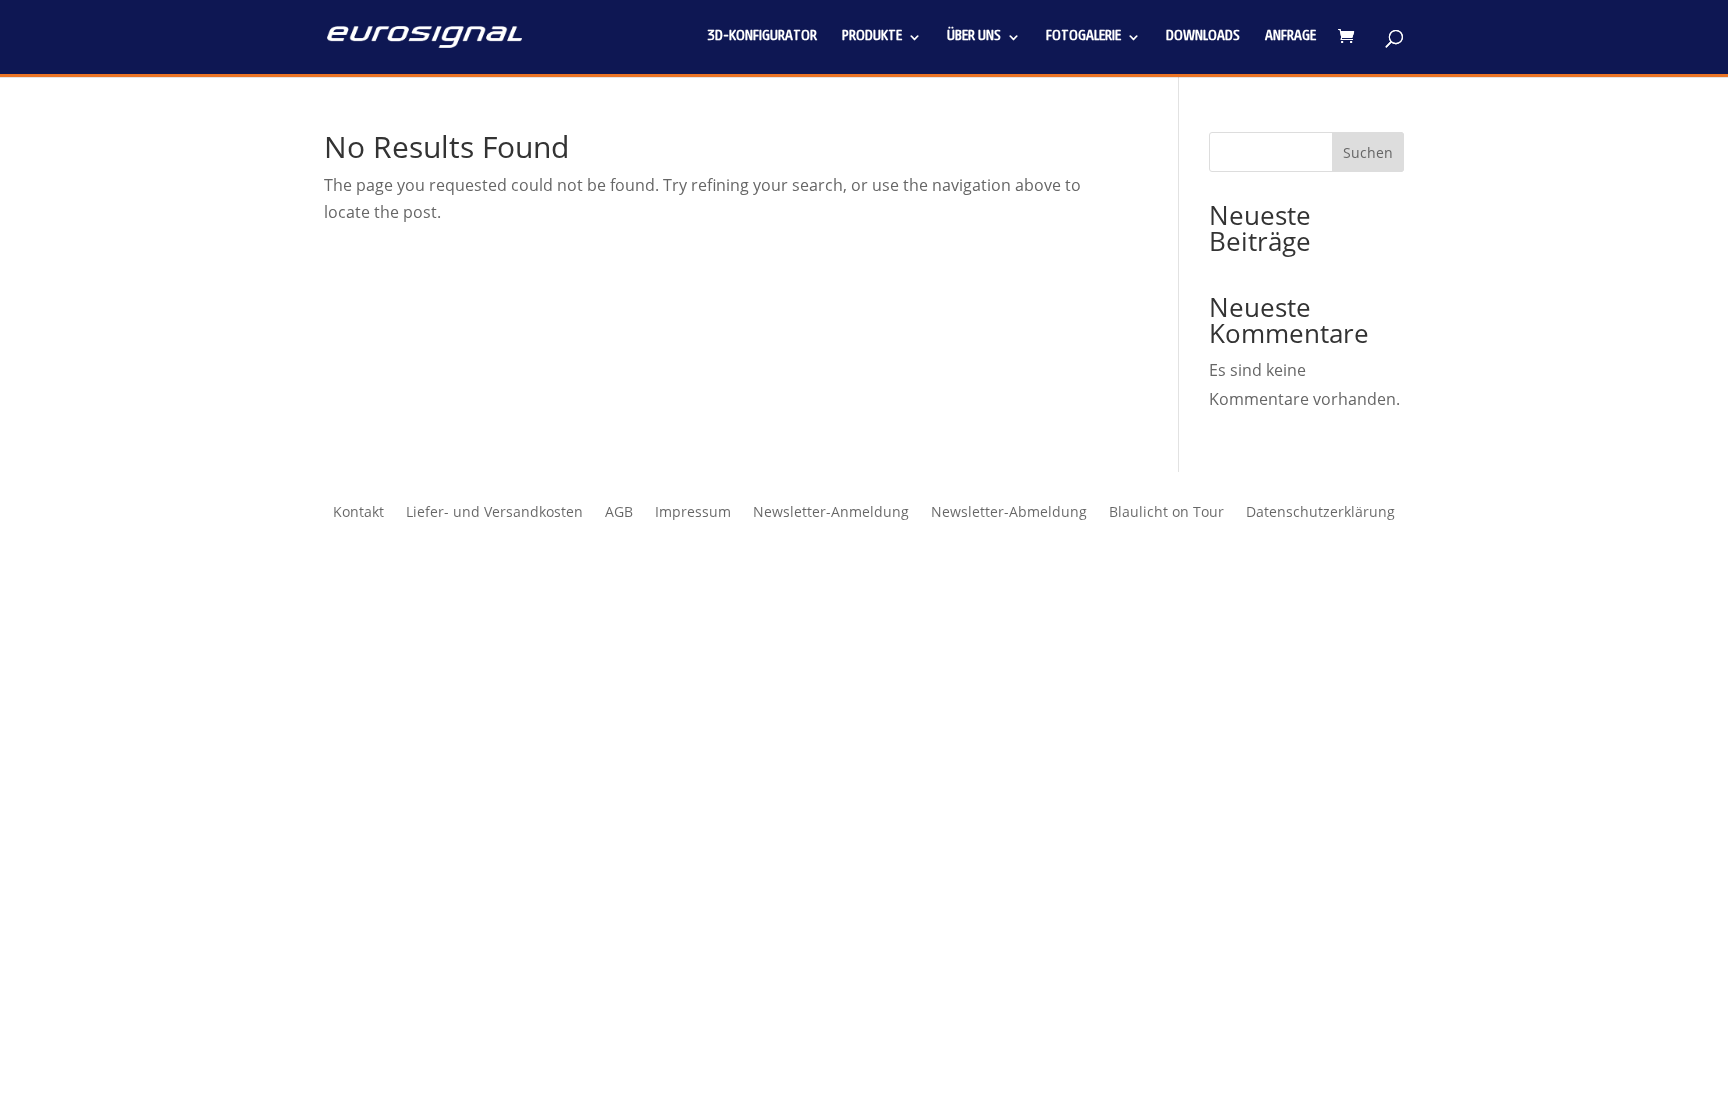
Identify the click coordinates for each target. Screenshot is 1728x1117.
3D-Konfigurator (762, 37)
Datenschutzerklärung (1320, 513)
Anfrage (1290, 37)
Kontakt (358, 513)
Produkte (872, 37)
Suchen (1368, 152)
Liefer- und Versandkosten (494, 513)
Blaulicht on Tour (1166, 513)
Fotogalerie (1083, 37)
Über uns (974, 37)
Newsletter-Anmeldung (831, 513)
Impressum (693, 513)
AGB (619, 513)
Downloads (1203, 37)
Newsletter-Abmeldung (1009, 513)
